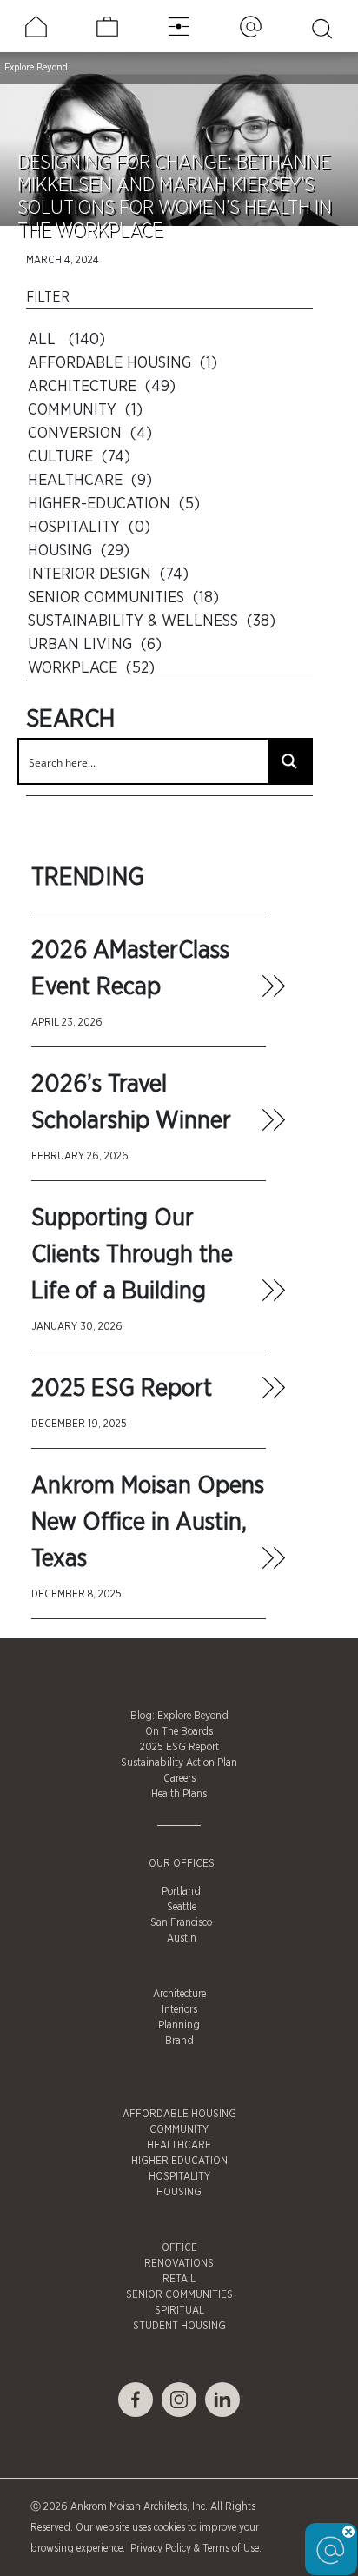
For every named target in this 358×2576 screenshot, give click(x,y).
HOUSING (179, 2192)
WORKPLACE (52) (91, 668)
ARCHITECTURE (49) (102, 387)
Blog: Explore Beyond (179, 1716)
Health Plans (179, 1794)
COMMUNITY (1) (85, 410)
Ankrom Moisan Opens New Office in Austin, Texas (148, 1523)
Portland (181, 1891)
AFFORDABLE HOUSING (179, 2114)
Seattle (182, 1907)
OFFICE (179, 2247)
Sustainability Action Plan (179, 1763)
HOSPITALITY (179, 2176)
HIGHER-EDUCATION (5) (114, 504)
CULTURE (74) (79, 457)
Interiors (179, 2009)
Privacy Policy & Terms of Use (193, 2548)
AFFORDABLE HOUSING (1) (123, 363)
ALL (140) (66, 340)
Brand (179, 2041)
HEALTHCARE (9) (90, 481)
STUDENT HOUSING (179, 2326)
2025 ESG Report (122, 1389)
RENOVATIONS (179, 2263)
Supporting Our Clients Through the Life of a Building (132, 1255)
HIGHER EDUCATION (179, 2161)
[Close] (348, 2532)
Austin (182, 1938)
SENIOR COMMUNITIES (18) (123, 598)
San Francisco (181, 1922)
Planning (179, 2025)
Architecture (179, 1994)
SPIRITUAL (179, 2310)
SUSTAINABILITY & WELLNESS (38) (152, 621)
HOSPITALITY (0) (89, 528)
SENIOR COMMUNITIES (179, 2294)
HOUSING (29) (79, 551)
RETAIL (179, 2279)
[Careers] (107, 27)
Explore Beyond (36, 67)
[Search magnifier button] (289, 761)
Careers (179, 1778)
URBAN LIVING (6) (95, 645)
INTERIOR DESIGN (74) (108, 574)
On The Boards (179, 1731)
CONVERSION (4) (90, 434)
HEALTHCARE (179, 2145)
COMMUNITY (179, 2129)
